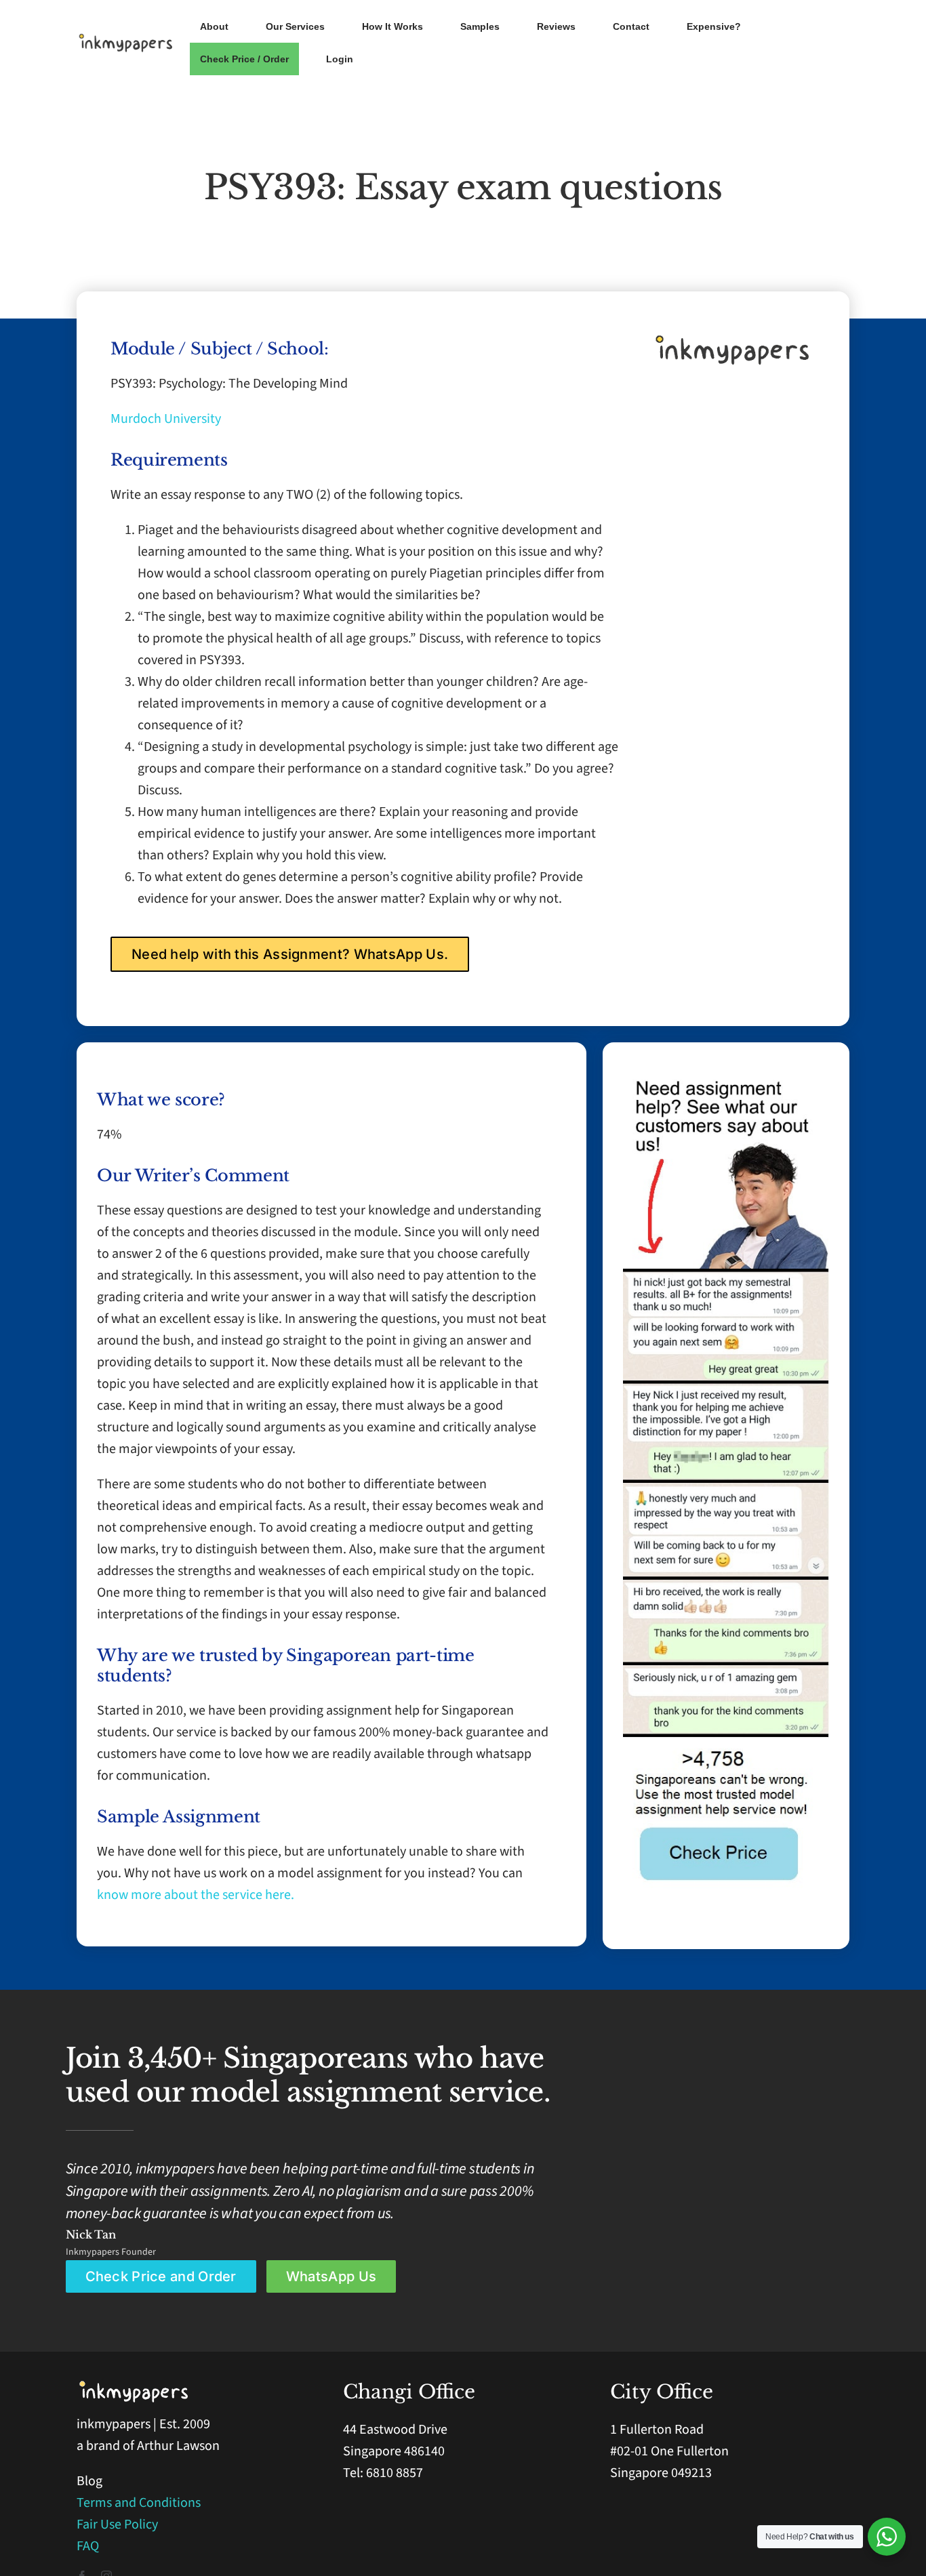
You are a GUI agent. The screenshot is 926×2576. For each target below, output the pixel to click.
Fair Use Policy (117, 2524)
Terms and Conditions (139, 2503)
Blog (89, 2481)
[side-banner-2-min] (726, 1275)
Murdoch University (166, 419)
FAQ (88, 2546)
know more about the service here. (196, 1895)
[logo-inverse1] (135, 2386)
